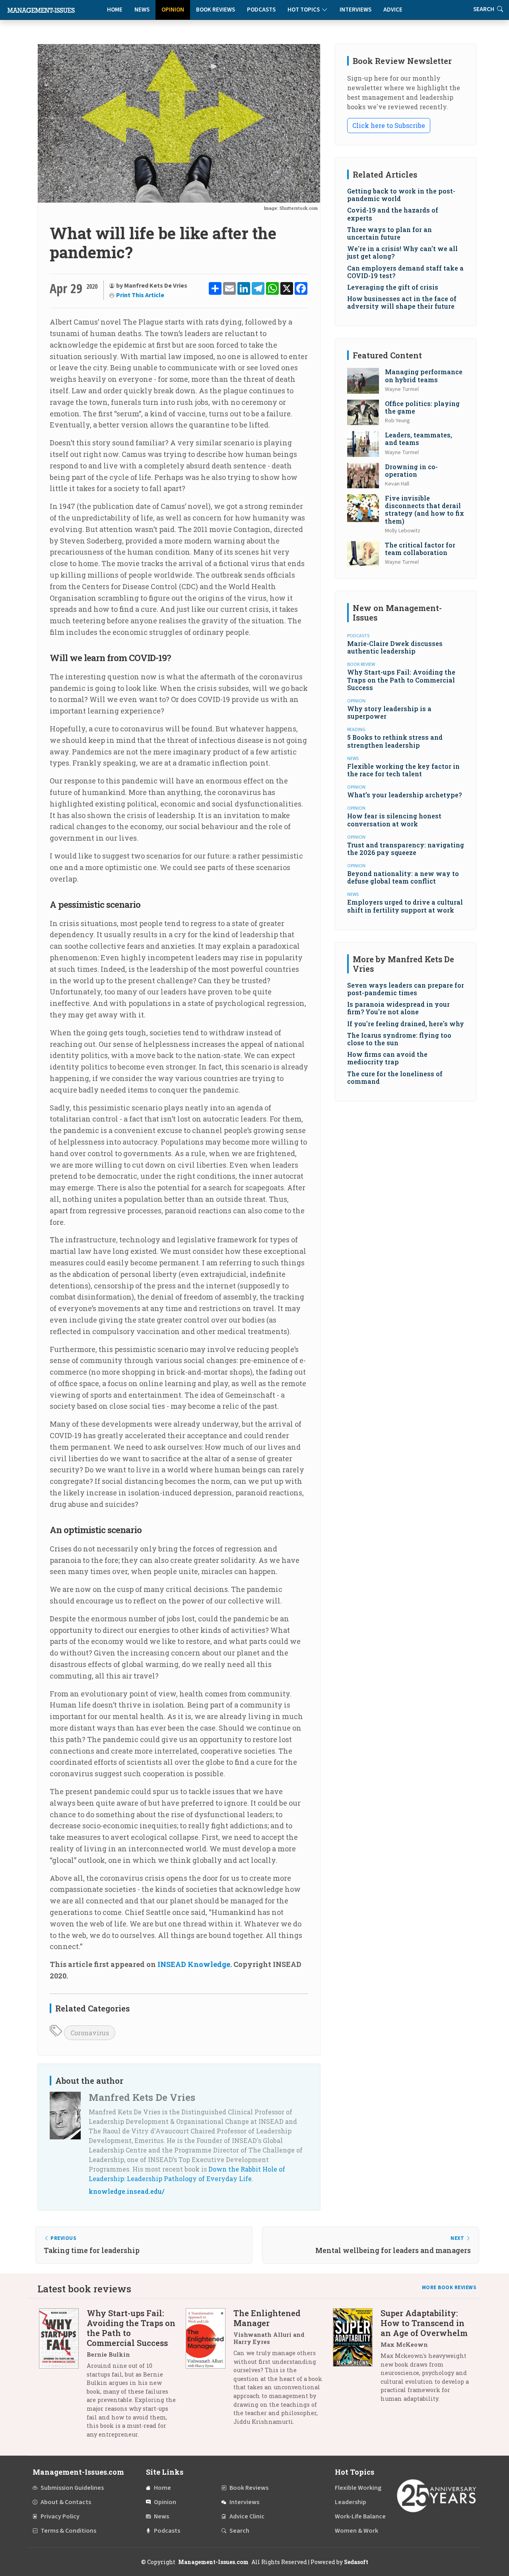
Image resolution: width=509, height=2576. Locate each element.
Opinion (173, 10)
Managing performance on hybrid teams (424, 375)
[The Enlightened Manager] (210, 2370)
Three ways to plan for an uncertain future (390, 233)
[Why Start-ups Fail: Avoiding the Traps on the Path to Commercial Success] (63, 2377)
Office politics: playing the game (422, 407)
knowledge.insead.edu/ (126, 2191)
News (142, 10)
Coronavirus (90, 2033)
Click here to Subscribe (389, 125)
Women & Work (356, 2531)
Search (239, 2531)
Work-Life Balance (360, 2516)
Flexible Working (358, 2488)
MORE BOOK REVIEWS (449, 2288)
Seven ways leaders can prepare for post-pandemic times (406, 989)
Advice (393, 10)
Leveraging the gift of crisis (393, 287)
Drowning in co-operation (411, 470)
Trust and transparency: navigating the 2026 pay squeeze (406, 849)
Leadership (351, 2502)
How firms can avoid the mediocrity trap (387, 1058)
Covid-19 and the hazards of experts (393, 214)
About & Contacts (66, 2502)
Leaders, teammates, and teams (419, 439)
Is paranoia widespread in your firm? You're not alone (398, 1008)
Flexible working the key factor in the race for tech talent (403, 770)
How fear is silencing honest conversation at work (394, 820)
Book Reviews (216, 10)
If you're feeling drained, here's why (406, 1024)
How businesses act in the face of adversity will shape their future (402, 302)
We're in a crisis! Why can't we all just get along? (402, 252)
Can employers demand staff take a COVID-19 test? (405, 272)
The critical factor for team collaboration (420, 549)
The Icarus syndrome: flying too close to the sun (399, 1039)
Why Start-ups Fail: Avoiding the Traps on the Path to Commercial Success (401, 680)
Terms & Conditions (68, 2531)
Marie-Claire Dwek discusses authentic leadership (395, 647)
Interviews (356, 10)
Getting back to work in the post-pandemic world (401, 195)
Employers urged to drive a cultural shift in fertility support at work (405, 906)
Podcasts (261, 10)
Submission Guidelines (72, 2488)
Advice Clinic (247, 2516)
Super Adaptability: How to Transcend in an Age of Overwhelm (424, 2323)
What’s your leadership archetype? (404, 795)
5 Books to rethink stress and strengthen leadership (395, 741)
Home (115, 10)
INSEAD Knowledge (194, 1964)
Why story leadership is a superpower (389, 712)
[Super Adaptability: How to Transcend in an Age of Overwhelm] (357, 2359)
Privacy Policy (60, 2516)
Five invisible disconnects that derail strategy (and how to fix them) (424, 510)
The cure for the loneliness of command (395, 1077)
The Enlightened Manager (267, 2318)
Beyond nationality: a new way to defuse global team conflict (403, 877)
